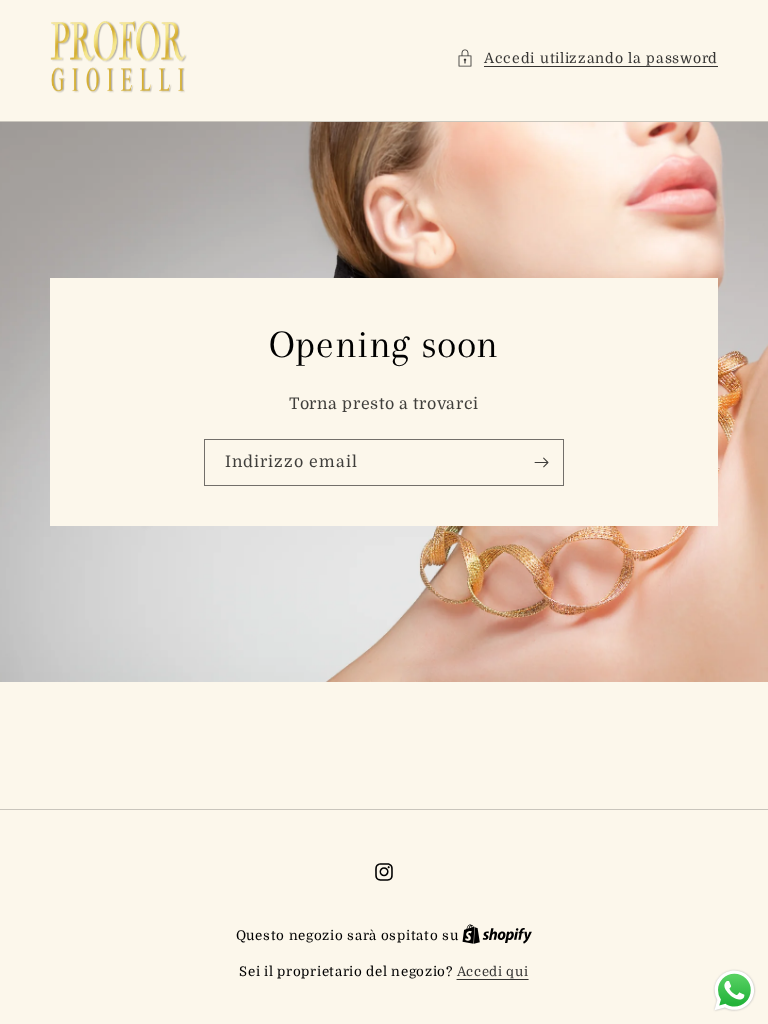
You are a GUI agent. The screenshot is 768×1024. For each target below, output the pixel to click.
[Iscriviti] (541, 462)
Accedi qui (493, 971)
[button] (587, 58)
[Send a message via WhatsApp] (734, 990)
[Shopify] (497, 935)
